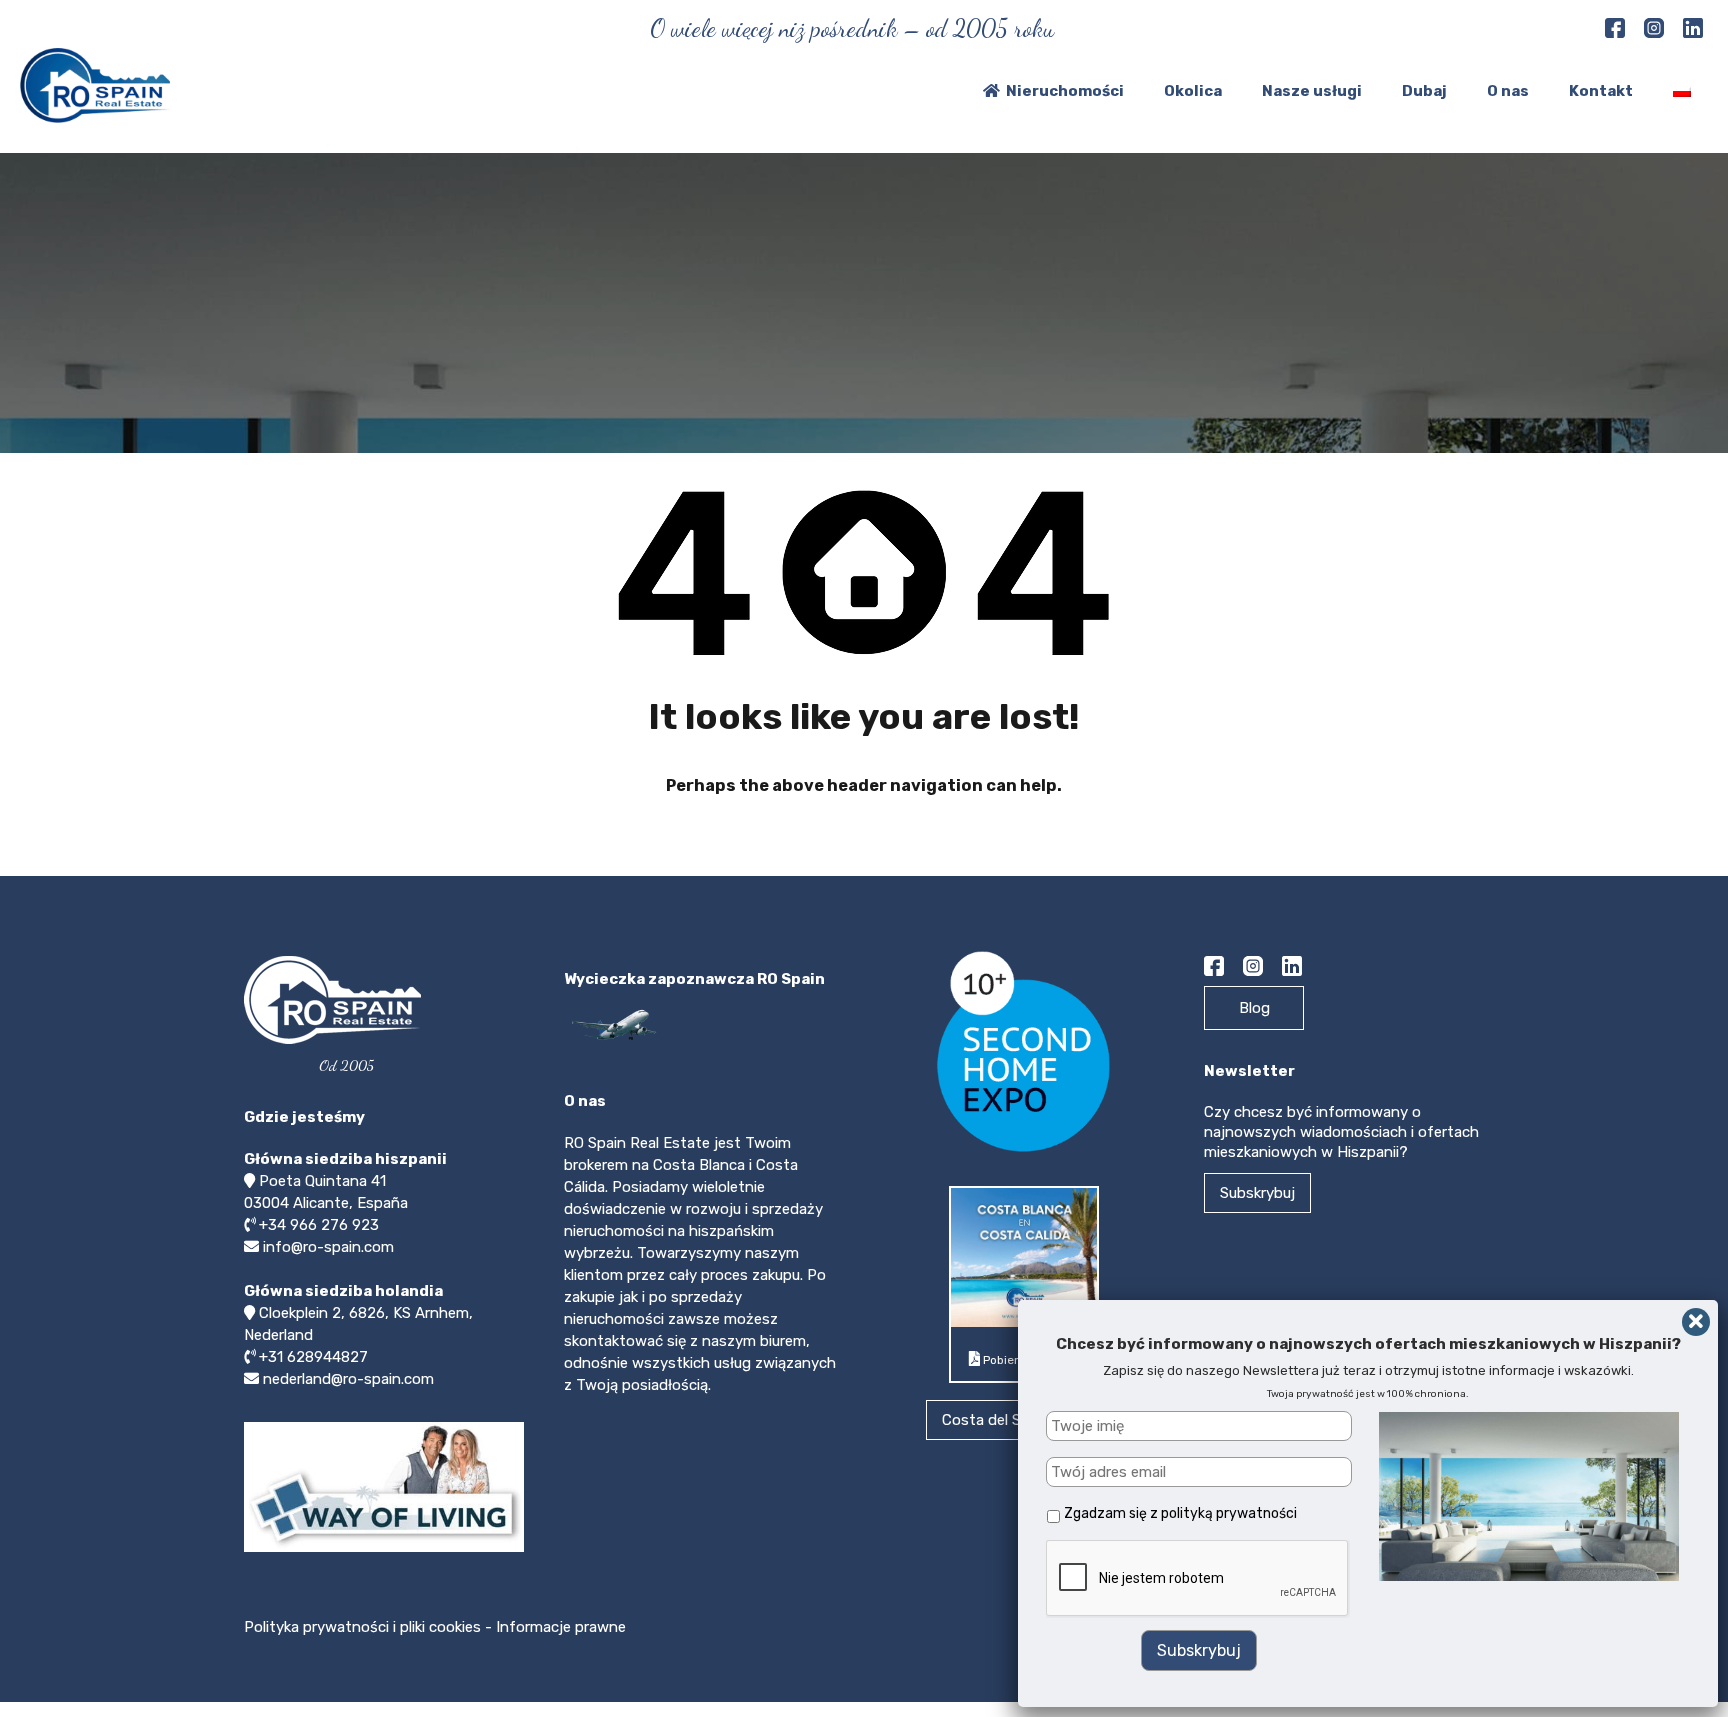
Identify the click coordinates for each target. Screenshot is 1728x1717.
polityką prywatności (1229, 1513)
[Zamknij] (1696, 1322)
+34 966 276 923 (319, 1225)
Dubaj (1424, 91)
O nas (1508, 91)
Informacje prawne (561, 1627)
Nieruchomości (1065, 91)
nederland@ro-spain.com (348, 1379)
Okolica (1193, 91)
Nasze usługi (1312, 91)
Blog (1254, 1008)
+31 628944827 (313, 1357)
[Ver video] (384, 1551)
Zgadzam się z (1180, 1513)
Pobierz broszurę (1029, 1360)
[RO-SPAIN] (95, 114)
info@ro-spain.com (328, 1247)
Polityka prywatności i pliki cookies (364, 1627)
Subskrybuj (1257, 1193)
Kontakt (1601, 91)
